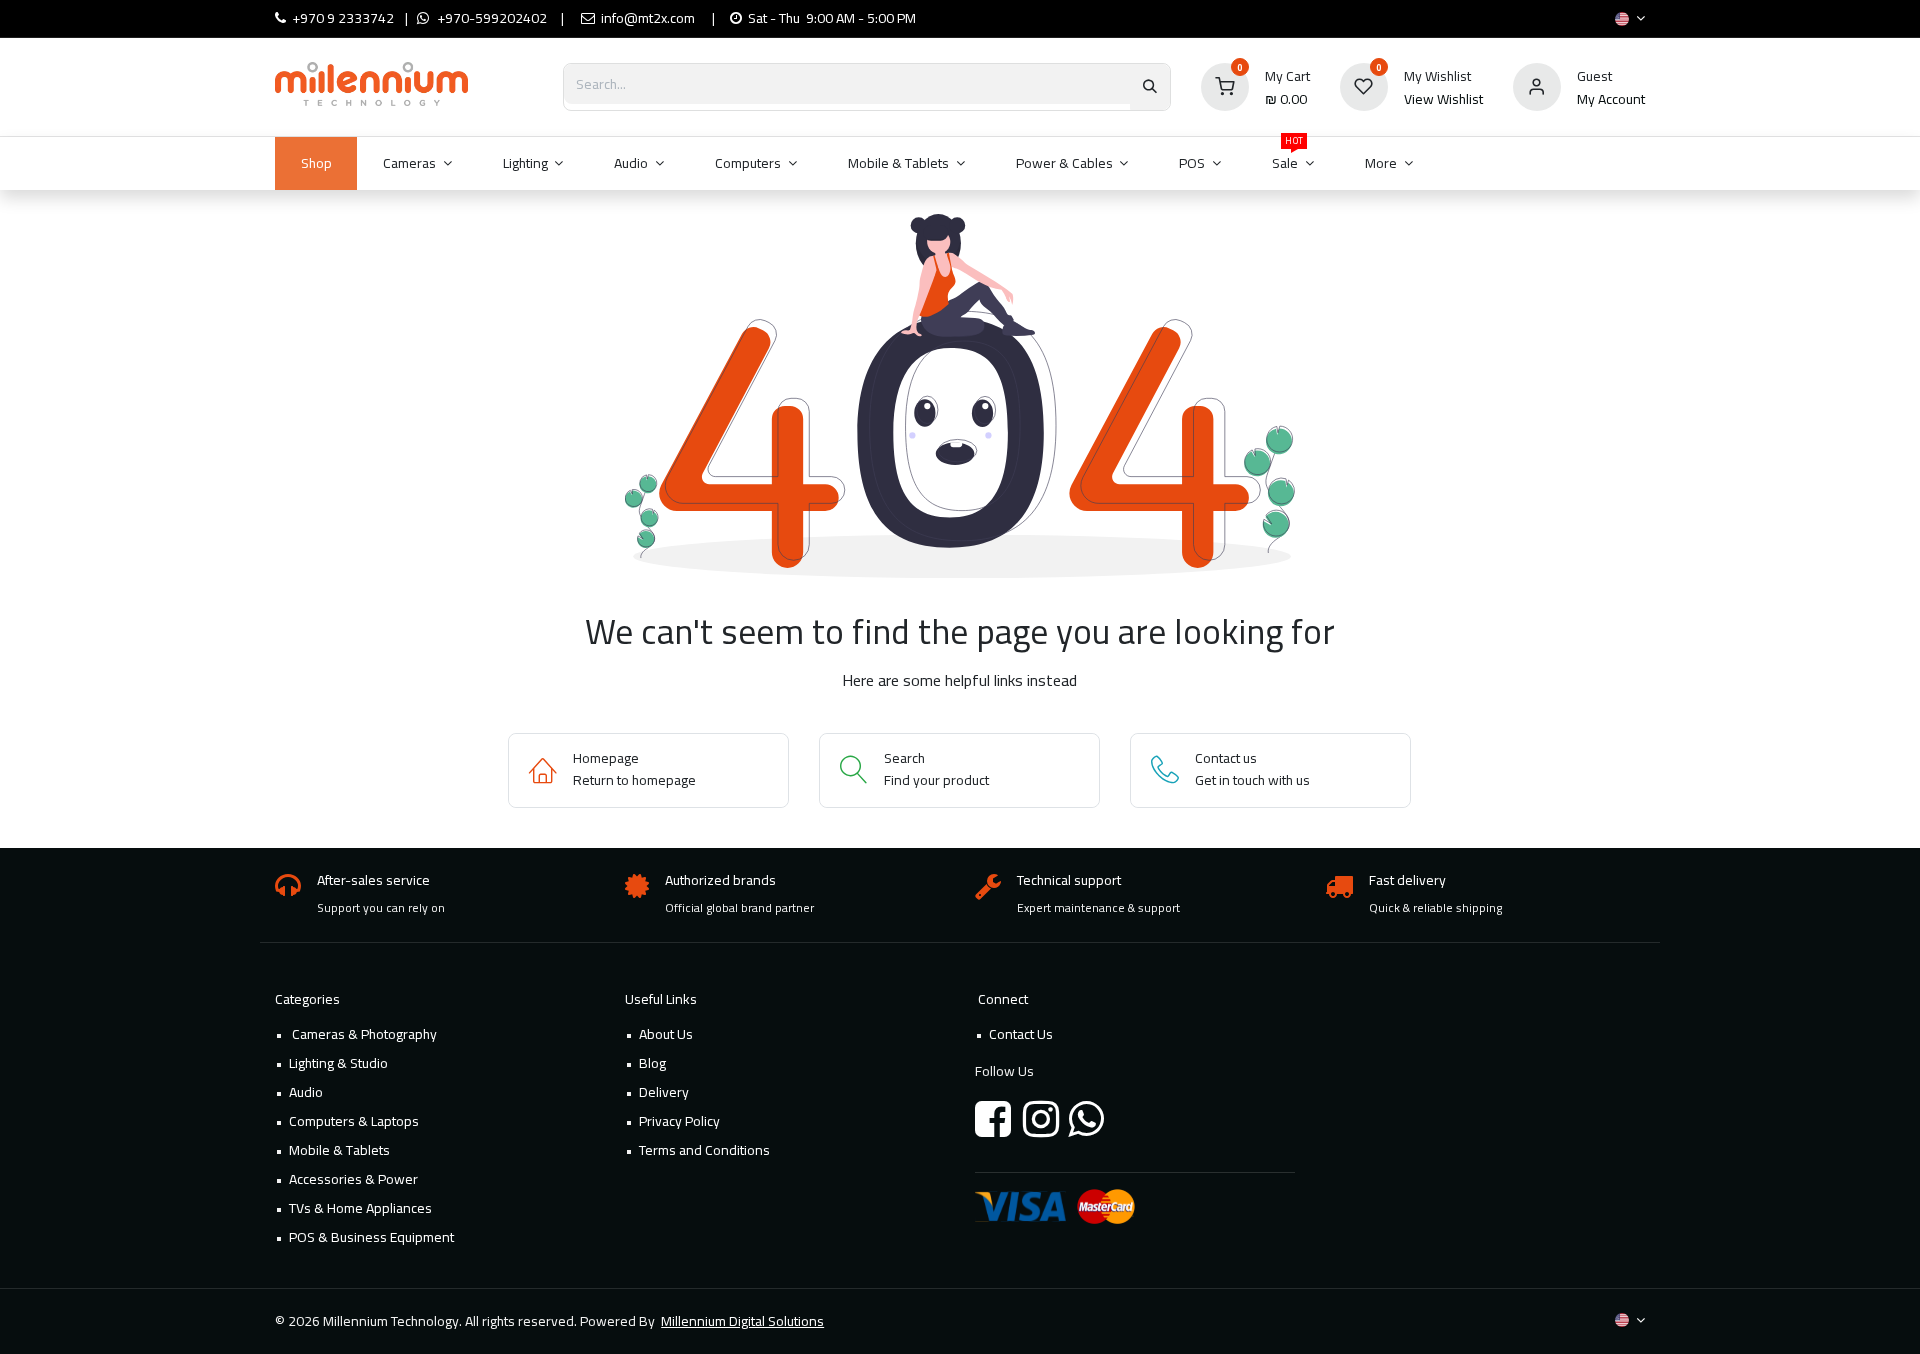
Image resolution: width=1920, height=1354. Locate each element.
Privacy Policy (679, 1121)
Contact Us (1021, 1034)
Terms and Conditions (704, 1150)
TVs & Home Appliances (360, 1208)
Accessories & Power (353, 1179)
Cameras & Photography (363, 1034)
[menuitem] (316, 163)
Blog (652, 1063)
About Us (666, 1034)
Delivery (664, 1092)
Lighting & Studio (338, 1063)
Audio (306, 1092)
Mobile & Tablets (339, 1150)
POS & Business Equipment (371, 1237)
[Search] (1150, 87)
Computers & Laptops (354, 1121)
